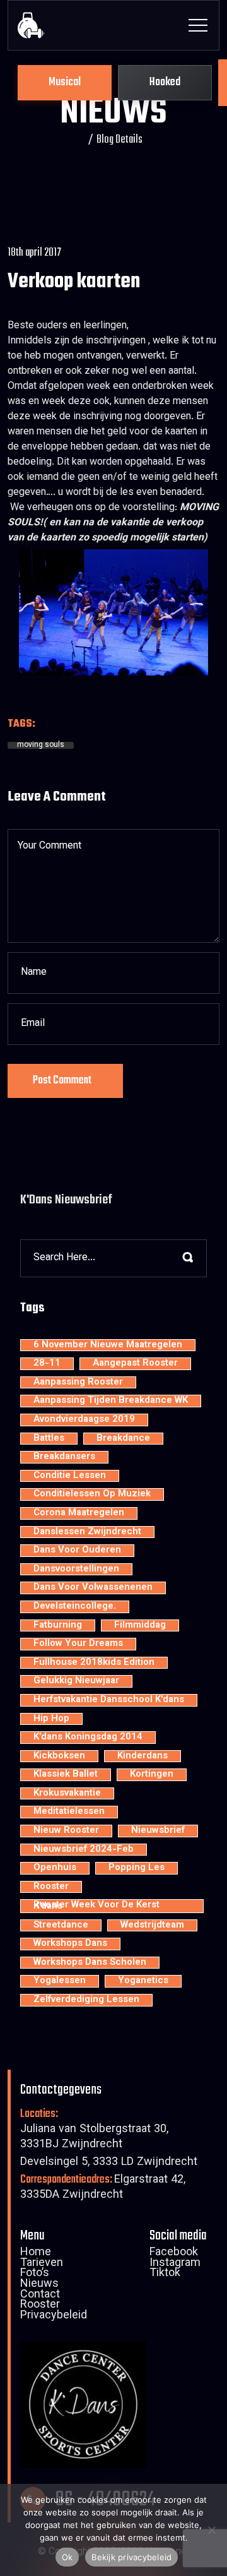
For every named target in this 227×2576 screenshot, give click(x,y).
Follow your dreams (78, 1644)
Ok (67, 2557)
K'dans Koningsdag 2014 (88, 1738)
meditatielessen (69, 1812)
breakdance (123, 1439)
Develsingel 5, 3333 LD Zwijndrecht (109, 2163)
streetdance (61, 1926)
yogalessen (60, 1981)
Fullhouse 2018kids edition (94, 1663)
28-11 (47, 1364)
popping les (137, 1868)
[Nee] (211, 2530)
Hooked (165, 82)
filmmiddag (140, 1626)
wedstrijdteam (152, 1926)
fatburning (58, 1626)
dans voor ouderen (77, 1551)
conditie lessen (70, 1476)
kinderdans (143, 1756)
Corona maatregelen (79, 1513)
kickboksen (59, 1756)
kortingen (152, 1775)
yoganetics (143, 1981)
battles (49, 1439)
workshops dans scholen (90, 1963)
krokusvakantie (67, 1794)
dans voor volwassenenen (93, 1588)
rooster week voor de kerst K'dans (96, 1906)
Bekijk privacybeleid (131, 2557)
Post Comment (62, 1081)
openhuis (55, 1868)
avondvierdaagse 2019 (84, 1420)
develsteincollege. (75, 1607)
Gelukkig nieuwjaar (76, 1681)
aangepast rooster (135, 1364)
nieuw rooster (66, 1831)
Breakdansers (64, 1457)
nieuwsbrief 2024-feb (84, 1850)
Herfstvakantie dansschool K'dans (109, 1700)
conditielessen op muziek (92, 1494)
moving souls (41, 746)
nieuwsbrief (158, 1831)
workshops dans (70, 1944)
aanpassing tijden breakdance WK (111, 1401)
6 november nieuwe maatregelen (108, 1345)
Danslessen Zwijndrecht (87, 1532)
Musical (65, 82)
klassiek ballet (66, 1775)
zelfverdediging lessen (86, 2000)
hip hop (51, 1719)
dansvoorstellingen (76, 1570)
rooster (51, 1887)
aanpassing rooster (78, 1383)
